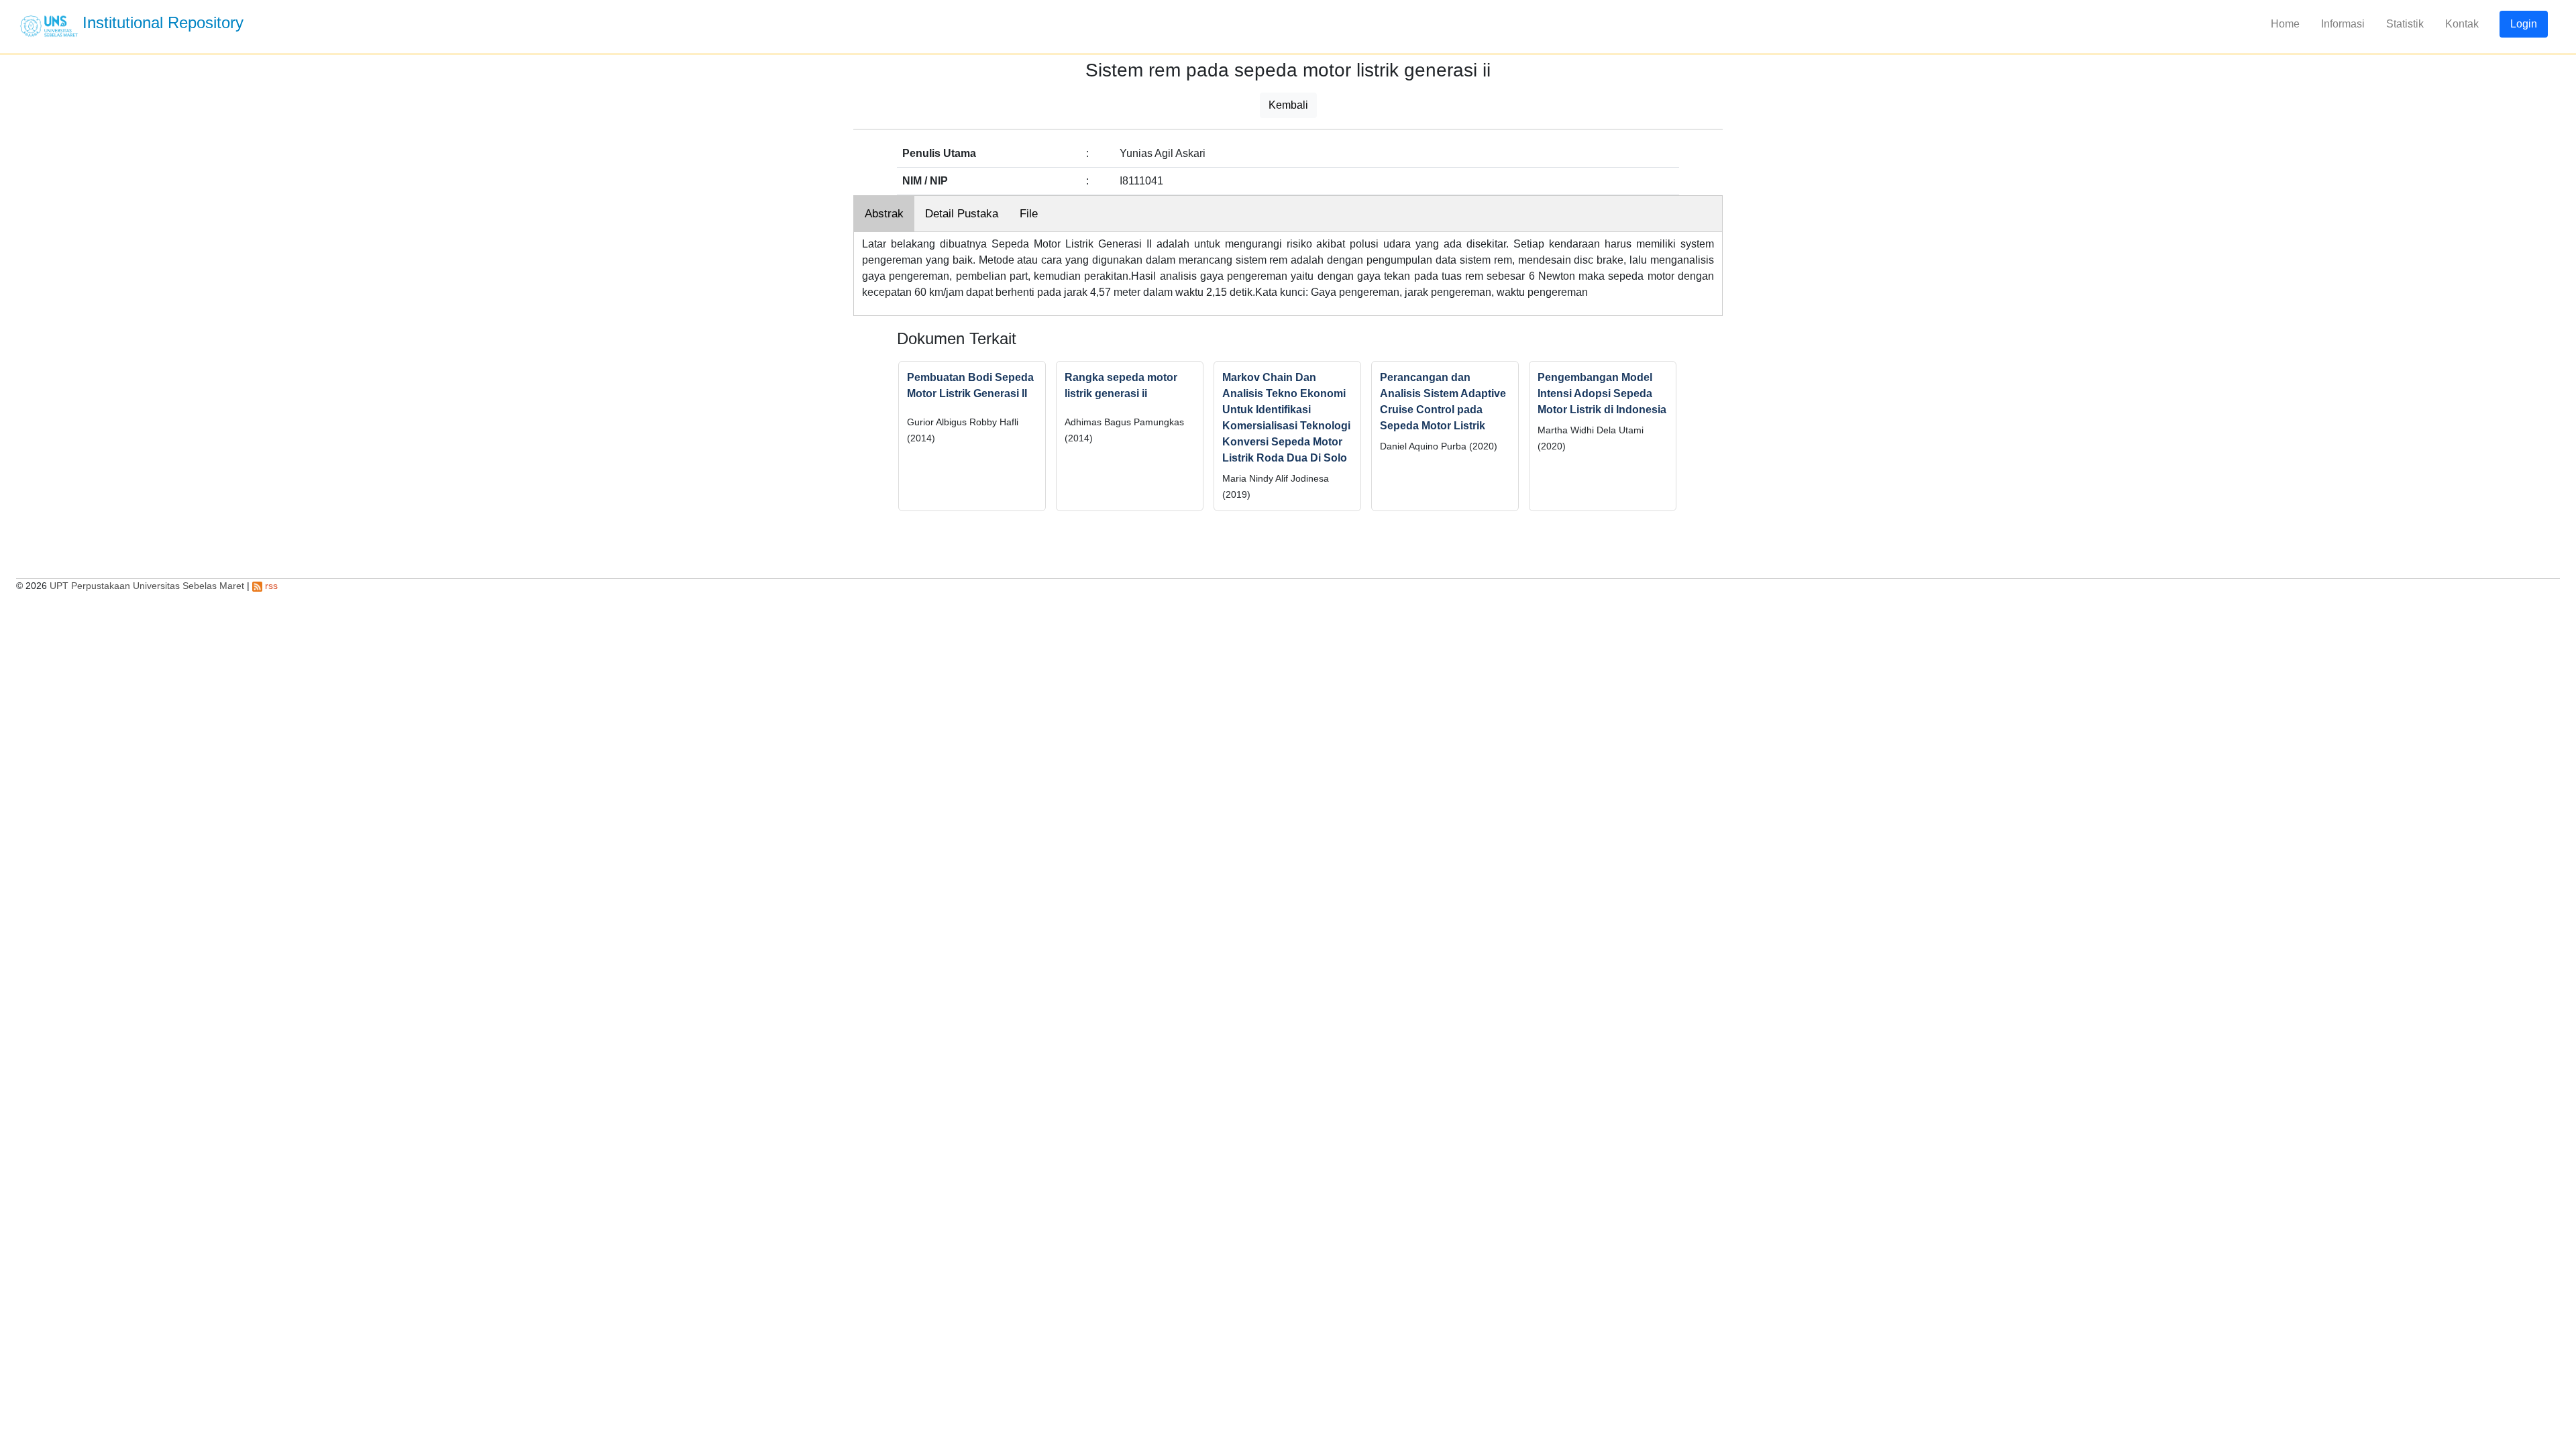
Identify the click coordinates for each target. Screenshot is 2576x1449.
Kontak (2462, 24)
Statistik (2405, 24)
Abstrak (884, 214)
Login (2524, 24)
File (1029, 214)
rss (270, 586)
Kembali (1288, 105)
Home (2285, 24)
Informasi (2343, 24)
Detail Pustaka (962, 214)
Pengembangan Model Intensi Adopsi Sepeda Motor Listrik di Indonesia (1602, 393)
